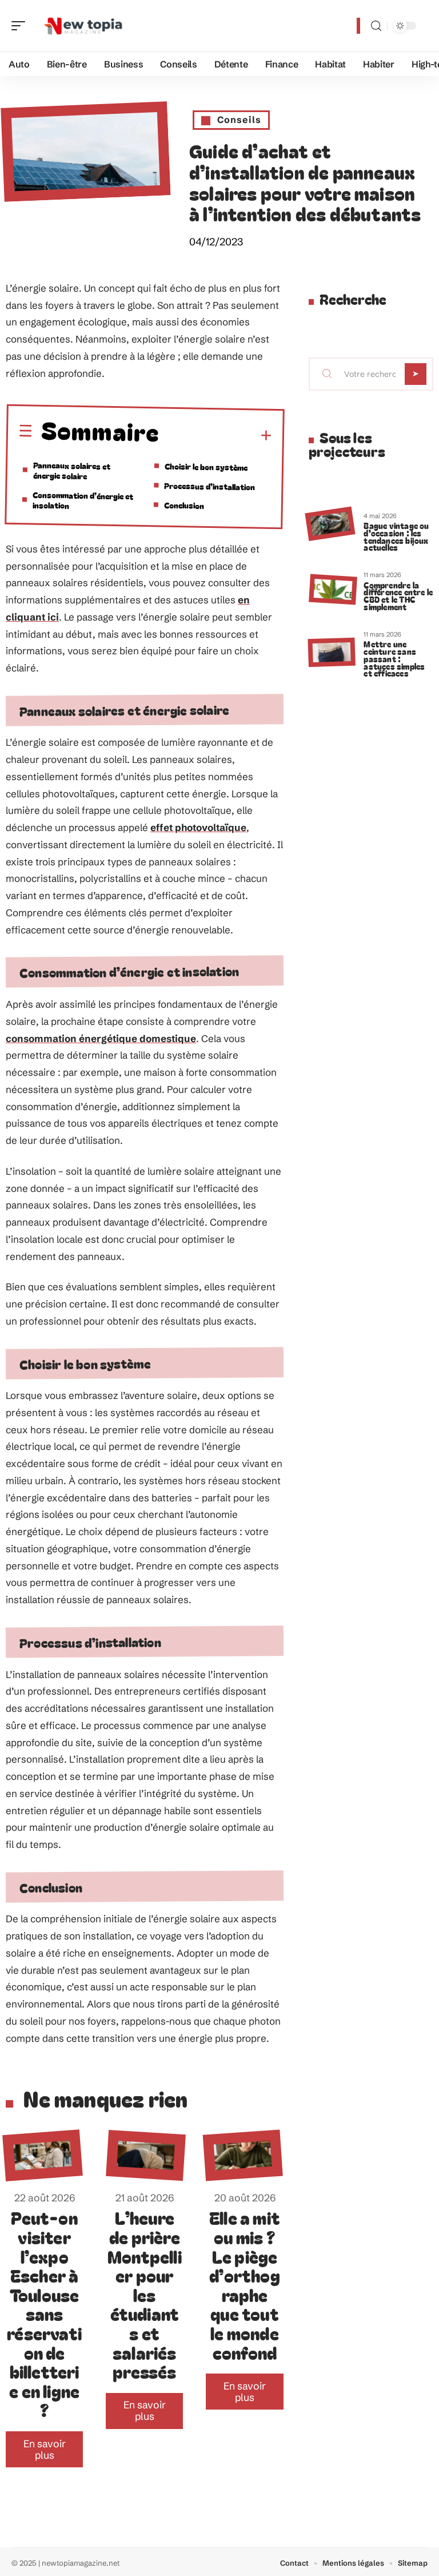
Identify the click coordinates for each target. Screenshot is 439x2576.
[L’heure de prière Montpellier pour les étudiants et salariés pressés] (146, 2155)
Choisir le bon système (206, 466)
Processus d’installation (209, 486)
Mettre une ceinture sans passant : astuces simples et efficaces (394, 658)
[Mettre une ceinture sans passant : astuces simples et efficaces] (331, 653)
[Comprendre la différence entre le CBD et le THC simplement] (333, 590)
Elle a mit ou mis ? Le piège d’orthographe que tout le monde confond (245, 2285)
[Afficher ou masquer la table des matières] (216, 436)
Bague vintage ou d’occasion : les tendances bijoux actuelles (396, 536)
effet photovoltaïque (198, 827)
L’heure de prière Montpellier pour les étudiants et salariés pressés (145, 2294)
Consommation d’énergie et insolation (83, 500)
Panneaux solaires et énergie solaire (72, 470)
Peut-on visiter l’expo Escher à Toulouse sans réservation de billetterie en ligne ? (44, 2313)
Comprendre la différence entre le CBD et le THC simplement (398, 596)
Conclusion (184, 505)
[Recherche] (376, 26)
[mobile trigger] (21, 26)
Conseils (239, 120)
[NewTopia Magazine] (82, 26)
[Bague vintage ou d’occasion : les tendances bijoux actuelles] (330, 524)
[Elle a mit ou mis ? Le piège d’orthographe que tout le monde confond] (243, 2156)
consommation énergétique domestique (101, 1038)
